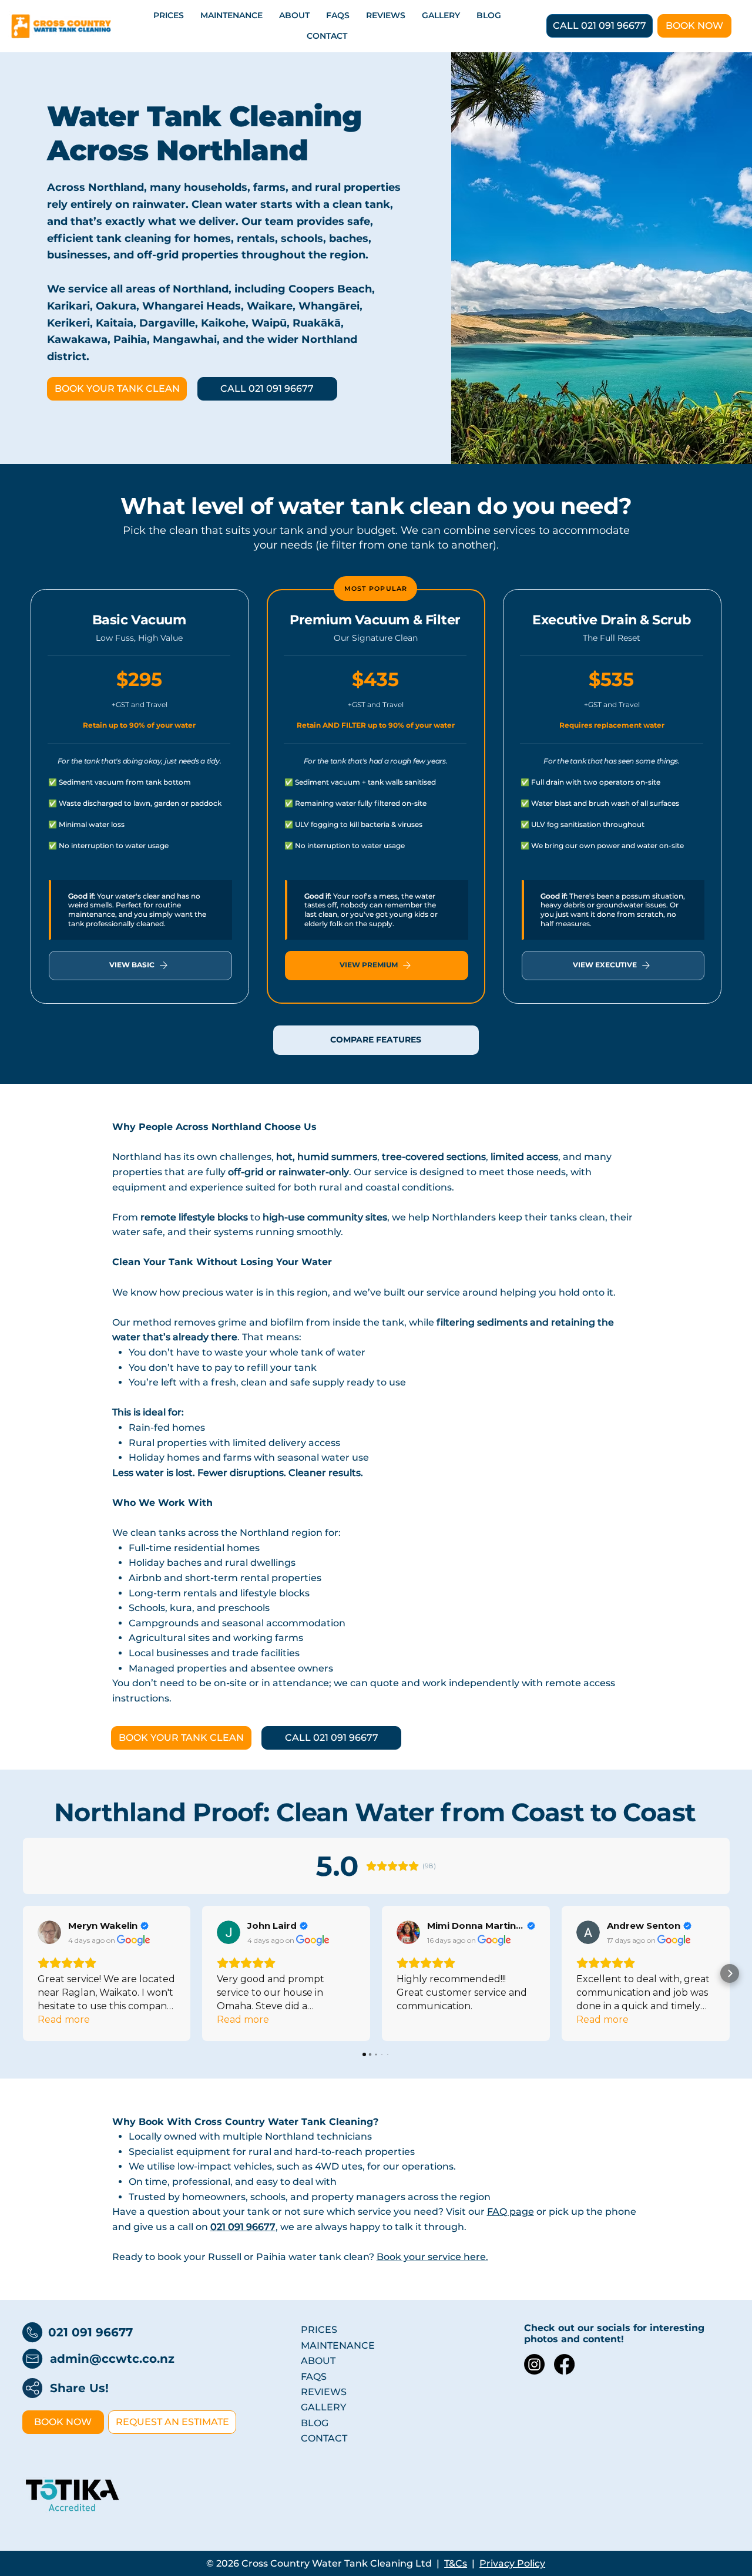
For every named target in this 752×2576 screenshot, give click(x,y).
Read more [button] (64, 2020)
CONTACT (324, 2438)
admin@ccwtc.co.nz (112, 2359)
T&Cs (456, 2563)
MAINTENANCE (338, 2345)
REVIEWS (324, 2392)
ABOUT (318, 2361)
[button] (23, 1973)
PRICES (319, 2330)
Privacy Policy (512, 2563)
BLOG (315, 2423)
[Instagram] (534, 2364)
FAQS (314, 2377)
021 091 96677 (90, 2332)
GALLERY (323, 2407)
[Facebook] (564, 2364)
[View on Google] (49, 1932)
